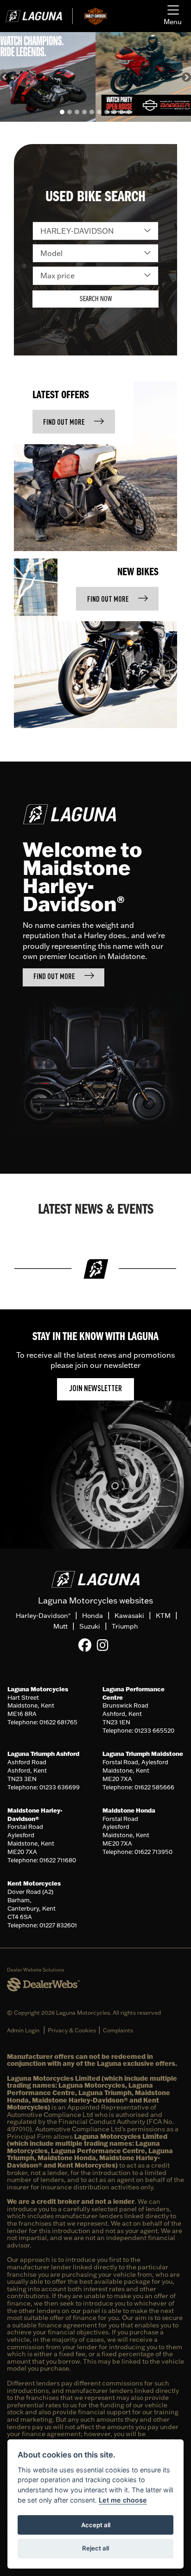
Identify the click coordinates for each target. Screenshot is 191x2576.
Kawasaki (129, 1616)
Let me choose (123, 2500)
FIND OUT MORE (64, 423)
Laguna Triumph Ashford (43, 1754)
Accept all (96, 2525)
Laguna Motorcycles (38, 1689)
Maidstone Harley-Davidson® (35, 1814)
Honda (92, 1616)
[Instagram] (105, 1645)
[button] (5, 77)
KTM (163, 1616)
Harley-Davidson (43, 1616)
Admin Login (23, 2030)
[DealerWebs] (43, 1985)
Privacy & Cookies (72, 2030)
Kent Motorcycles (34, 1883)
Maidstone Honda (129, 1810)
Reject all (95, 2548)
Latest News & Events (96, 1210)
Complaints (118, 2030)
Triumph (125, 1626)
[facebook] (87, 1645)
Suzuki (90, 1626)
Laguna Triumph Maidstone (143, 1754)
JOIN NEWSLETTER (95, 1389)
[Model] (95, 253)
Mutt (60, 1626)
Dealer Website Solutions (35, 1970)
